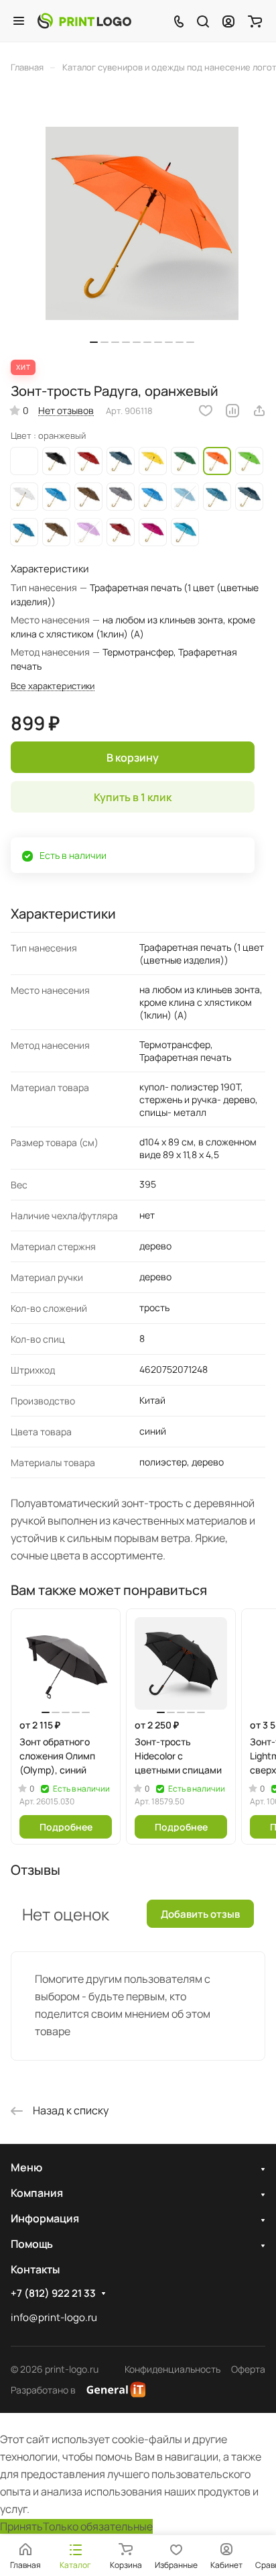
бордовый (121, 532)
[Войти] (228, 21)
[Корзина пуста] (255, 21)
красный (88, 461)
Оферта (248, 2369)
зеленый (185, 461)
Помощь (32, 2244)
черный (56, 461)
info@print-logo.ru (54, 2317)
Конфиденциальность (172, 2369)
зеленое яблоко (249, 461)
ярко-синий (56, 497)
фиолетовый (88, 532)
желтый (153, 461)
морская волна (153, 497)
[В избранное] (206, 411)
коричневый (88, 497)
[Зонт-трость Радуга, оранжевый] (142, 223)
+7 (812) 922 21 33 (53, 2294)
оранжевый (217, 461)
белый (24, 497)
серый (121, 497)
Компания (37, 2193)
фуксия (153, 532)
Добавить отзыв (200, 1914)
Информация (45, 2218)
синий (121, 461)
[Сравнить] (232, 411)
